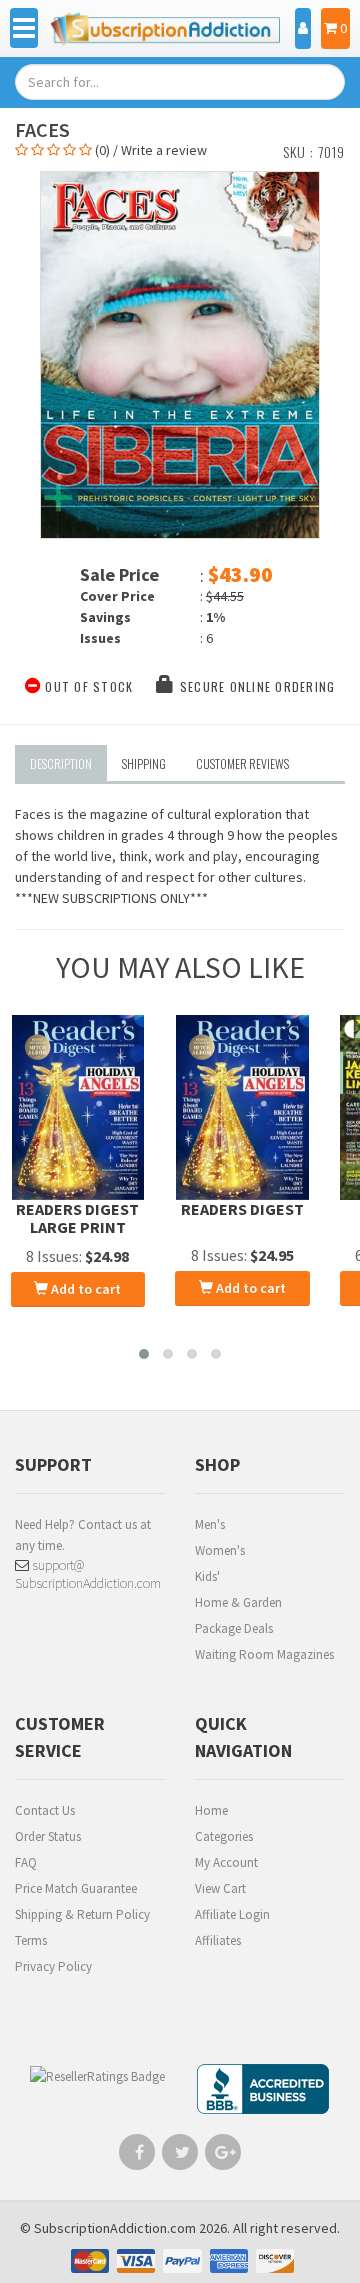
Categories (224, 1836)
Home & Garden (238, 1602)
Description (61, 763)
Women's (220, 1550)
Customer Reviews (242, 763)
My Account (226, 1862)
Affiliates (218, 1940)
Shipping (144, 763)
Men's (210, 1524)
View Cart (220, 1888)
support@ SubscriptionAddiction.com (88, 1574)
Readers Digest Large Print (77, 1218)
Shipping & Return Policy (82, 1914)
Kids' (207, 1576)
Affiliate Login (232, 1914)
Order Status (48, 1836)
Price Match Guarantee (76, 1888)
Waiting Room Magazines (264, 1654)
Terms (31, 1940)
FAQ (26, 1862)
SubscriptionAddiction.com (115, 2228)
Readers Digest (242, 1209)
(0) (102, 150)
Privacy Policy (53, 1966)
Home (211, 1810)
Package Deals (234, 1628)
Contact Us (45, 1810)
